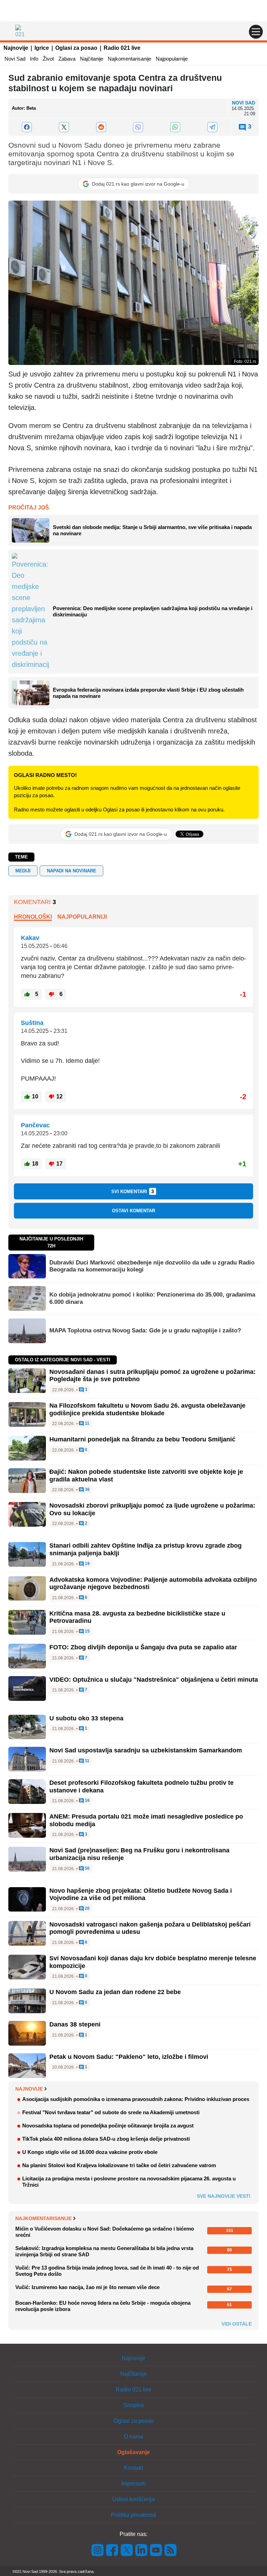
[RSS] (170, 2549)
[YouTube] (156, 2549)
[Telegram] (212, 127)
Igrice (42, 48)
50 (87, 1869)
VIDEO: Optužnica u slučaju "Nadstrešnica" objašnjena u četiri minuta (154, 1680)
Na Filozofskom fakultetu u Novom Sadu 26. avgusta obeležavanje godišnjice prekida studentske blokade (147, 1409)
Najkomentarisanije (130, 59)
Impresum (133, 2484)
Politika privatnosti (133, 2515)
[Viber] (138, 127)
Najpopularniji (82, 917)
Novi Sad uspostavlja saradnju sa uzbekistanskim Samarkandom (146, 1750)
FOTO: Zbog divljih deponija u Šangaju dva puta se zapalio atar (143, 1647)
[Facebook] (27, 127)
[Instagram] (98, 2549)
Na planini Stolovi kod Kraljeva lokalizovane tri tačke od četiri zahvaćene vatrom (119, 2165)
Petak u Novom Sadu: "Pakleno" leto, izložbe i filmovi (129, 2057)
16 (87, 1801)
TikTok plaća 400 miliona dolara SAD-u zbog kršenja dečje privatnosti (106, 2139)
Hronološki (33, 917)
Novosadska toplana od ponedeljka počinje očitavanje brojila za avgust (108, 2126)
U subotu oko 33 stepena (86, 1718)
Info (34, 59)
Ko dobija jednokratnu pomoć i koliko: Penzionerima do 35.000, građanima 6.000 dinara (152, 1298)
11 (87, 1423)
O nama (133, 2437)
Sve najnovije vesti (224, 2196)
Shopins (134, 2405)
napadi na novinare (72, 871)
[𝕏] (64, 127)
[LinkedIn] (141, 2549)
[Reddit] (101, 127)
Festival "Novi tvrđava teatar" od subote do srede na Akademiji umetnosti (111, 2112)
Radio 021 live (122, 48)
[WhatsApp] (175, 127)
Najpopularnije (172, 59)
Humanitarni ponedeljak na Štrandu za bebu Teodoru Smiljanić (142, 1439)
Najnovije (16, 48)
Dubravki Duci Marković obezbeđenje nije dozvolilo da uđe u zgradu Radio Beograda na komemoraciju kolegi (152, 1266)
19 (87, 1564)
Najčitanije (92, 59)
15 (87, 1631)
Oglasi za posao (76, 48)
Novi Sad (15, 59)
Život (48, 59)
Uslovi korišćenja (133, 2499)
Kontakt (133, 2468)
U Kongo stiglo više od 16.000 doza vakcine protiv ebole (90, 2152)
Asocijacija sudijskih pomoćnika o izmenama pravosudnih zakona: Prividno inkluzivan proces (136, 2099)
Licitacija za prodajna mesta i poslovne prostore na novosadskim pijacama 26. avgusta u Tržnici (129, 2182)
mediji (23, 871)
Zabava (67, 59)
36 (87, 1490)
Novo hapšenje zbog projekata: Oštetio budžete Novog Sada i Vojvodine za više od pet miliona (141, 1894)
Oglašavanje (133, 2452)
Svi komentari (133, 1191)
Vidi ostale (237, 2324)
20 (87, 1909)
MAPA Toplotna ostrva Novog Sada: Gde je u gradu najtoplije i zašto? (145, 1330)
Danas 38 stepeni (75, 2024)
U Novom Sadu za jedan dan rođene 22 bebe (115, 1992)
